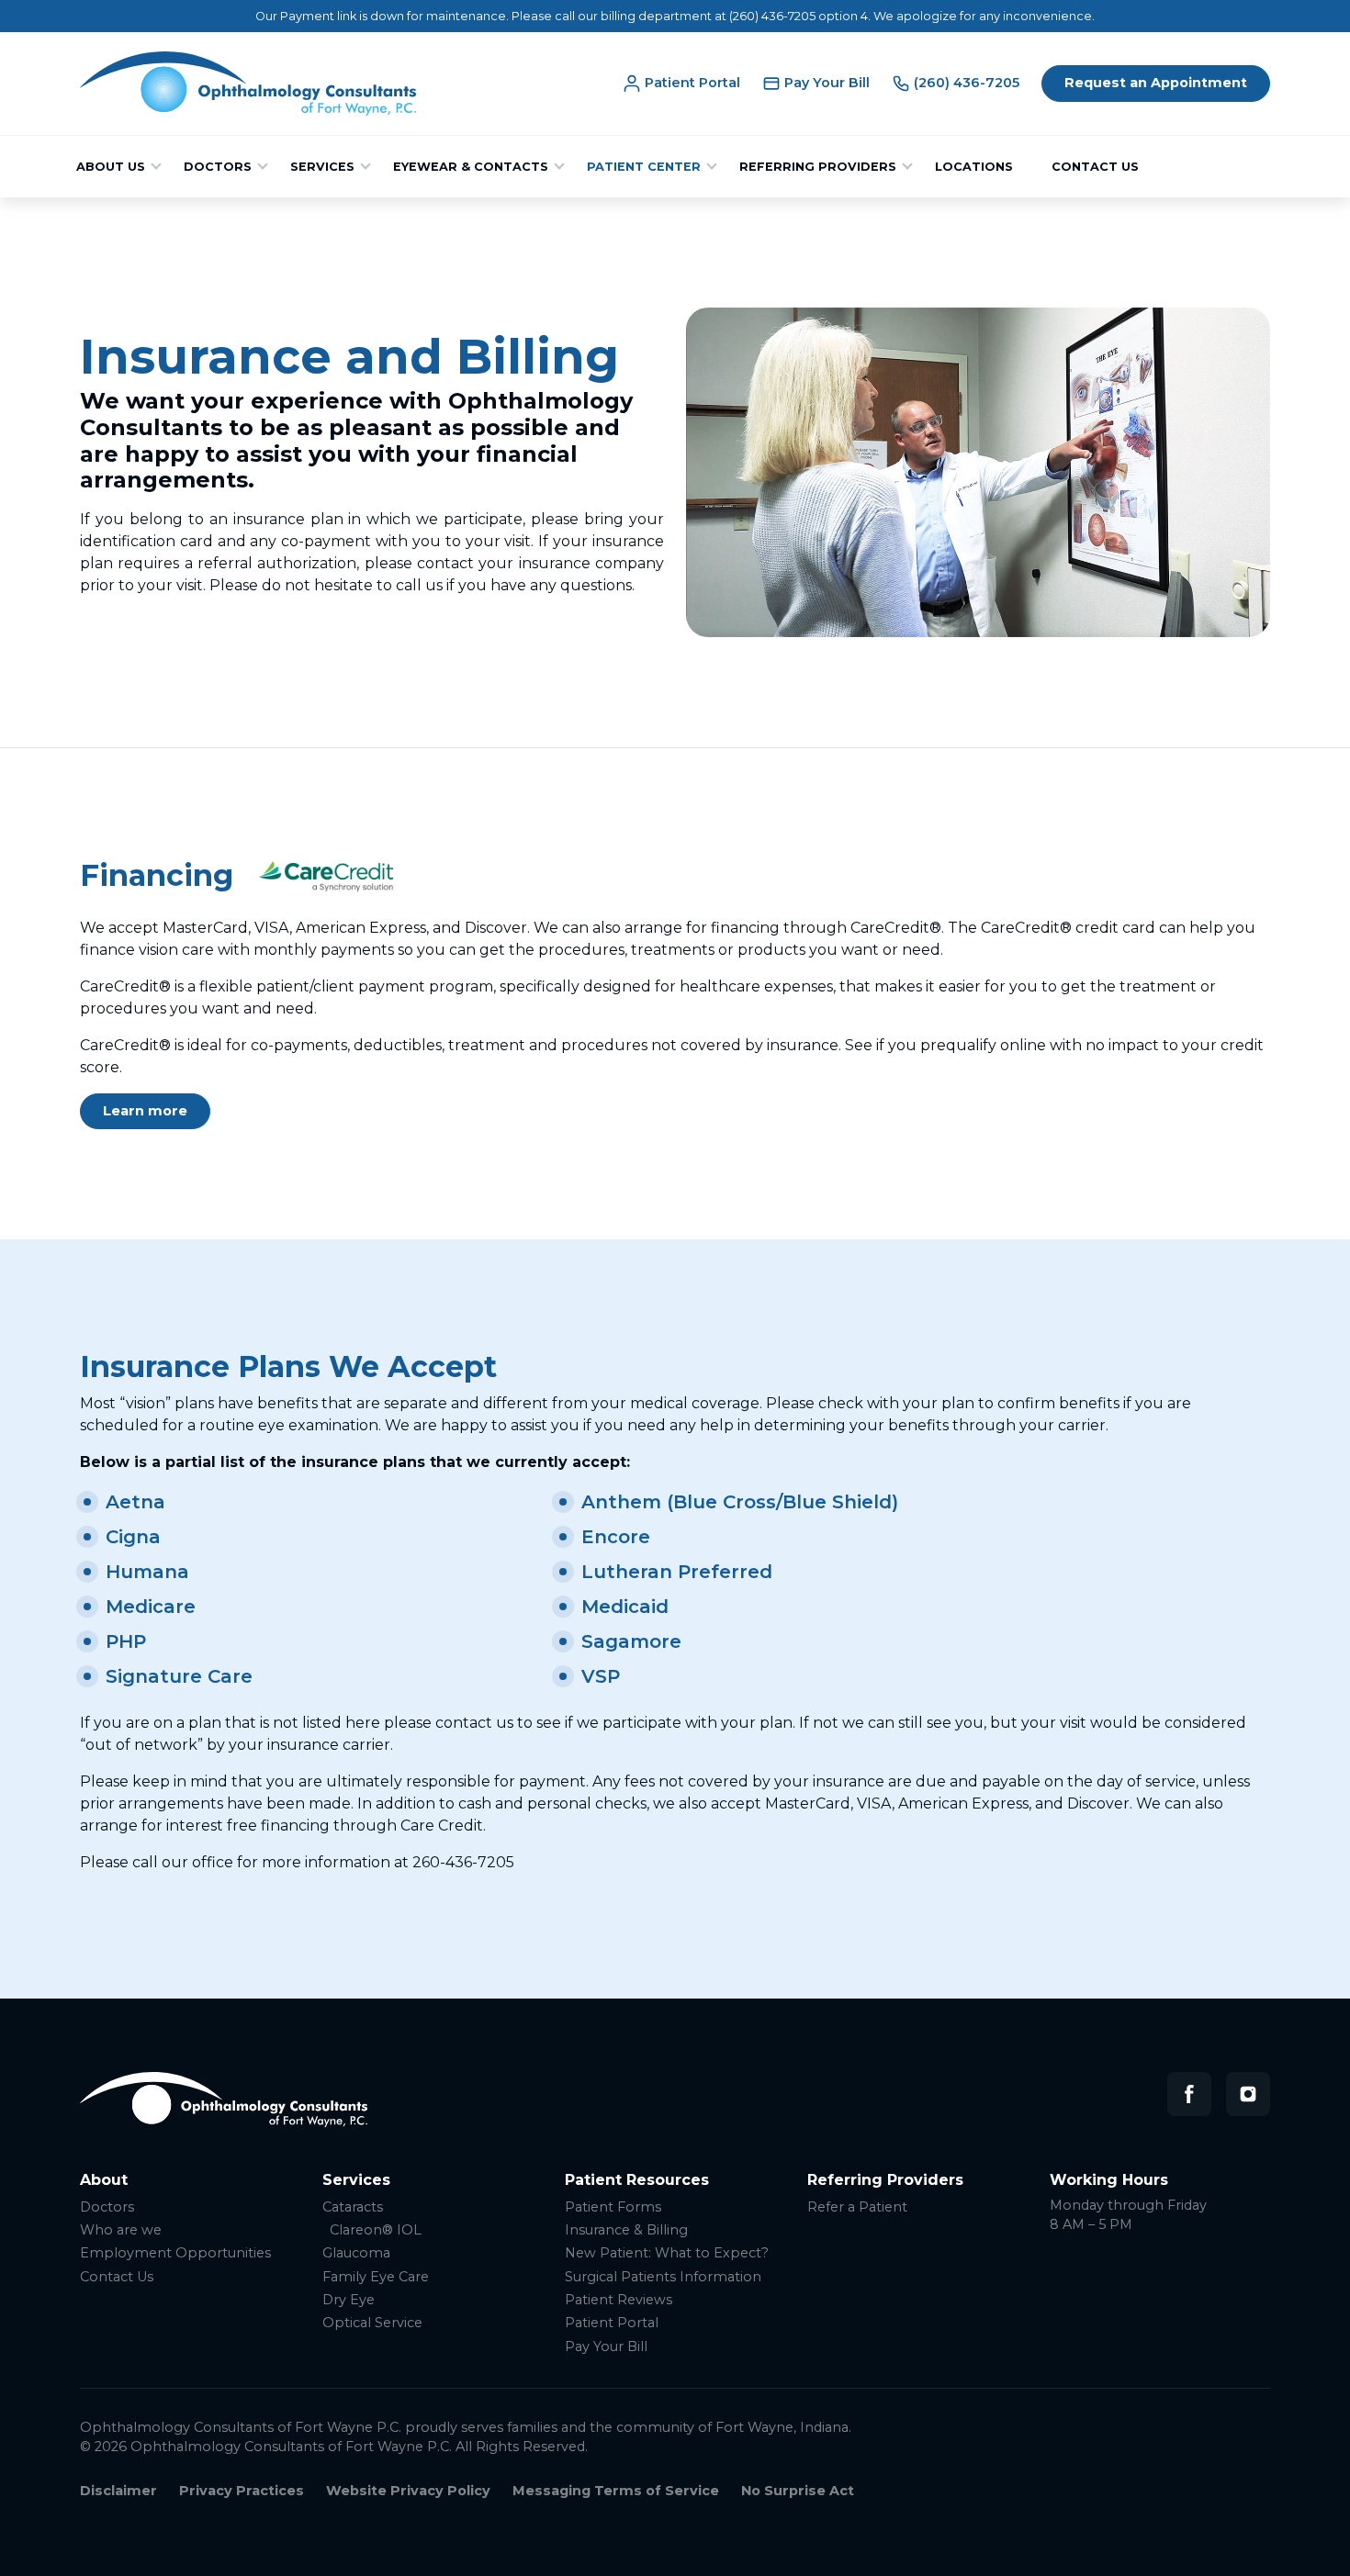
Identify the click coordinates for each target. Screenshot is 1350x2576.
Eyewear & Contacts (471, 167)
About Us (111, 167)
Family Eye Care (376, 2277)
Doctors (218, 167)
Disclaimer (118, 2491)
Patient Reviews (619, 2300)
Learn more (145, 1111)
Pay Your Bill (606, 2347)
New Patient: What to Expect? (667, 2253)
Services (322, 167)
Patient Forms (613, 2207)
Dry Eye (349, 2300)
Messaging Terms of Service (616, 2491)
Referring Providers (818, 167)
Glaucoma (356, 2253)
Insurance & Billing (626, 2230)
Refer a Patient (857, 2207)
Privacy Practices (242, 2491)
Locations (974, 167)
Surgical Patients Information (663, 2277)
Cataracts (353, 2207)
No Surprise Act (798, 2491)
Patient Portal (612, 2323)
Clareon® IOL (376, 2230)
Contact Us (1095, 167)
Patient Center (644, 167)
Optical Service (372, 2323)
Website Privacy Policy (408, 2491)
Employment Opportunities (175, 2253)
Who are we (121, 2230)
